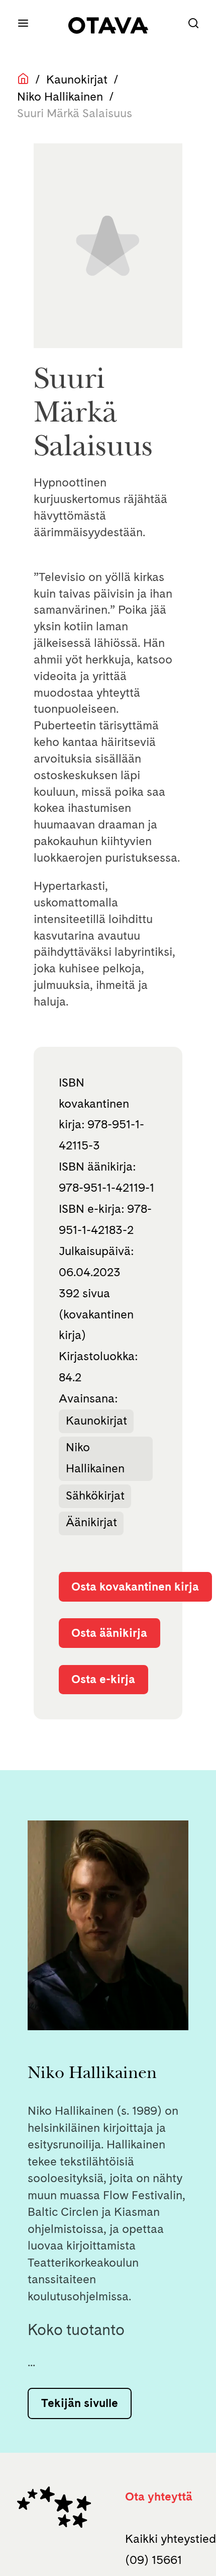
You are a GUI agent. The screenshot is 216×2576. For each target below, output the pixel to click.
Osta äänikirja (109, 1633)
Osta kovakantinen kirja (135, 1587)
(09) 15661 (153, 2560)
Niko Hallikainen (60, 97)
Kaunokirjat (77, 79)
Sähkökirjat (95, 1495)
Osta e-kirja (103, 1679)
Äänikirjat (91, 1522)
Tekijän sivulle (80, 2403)
